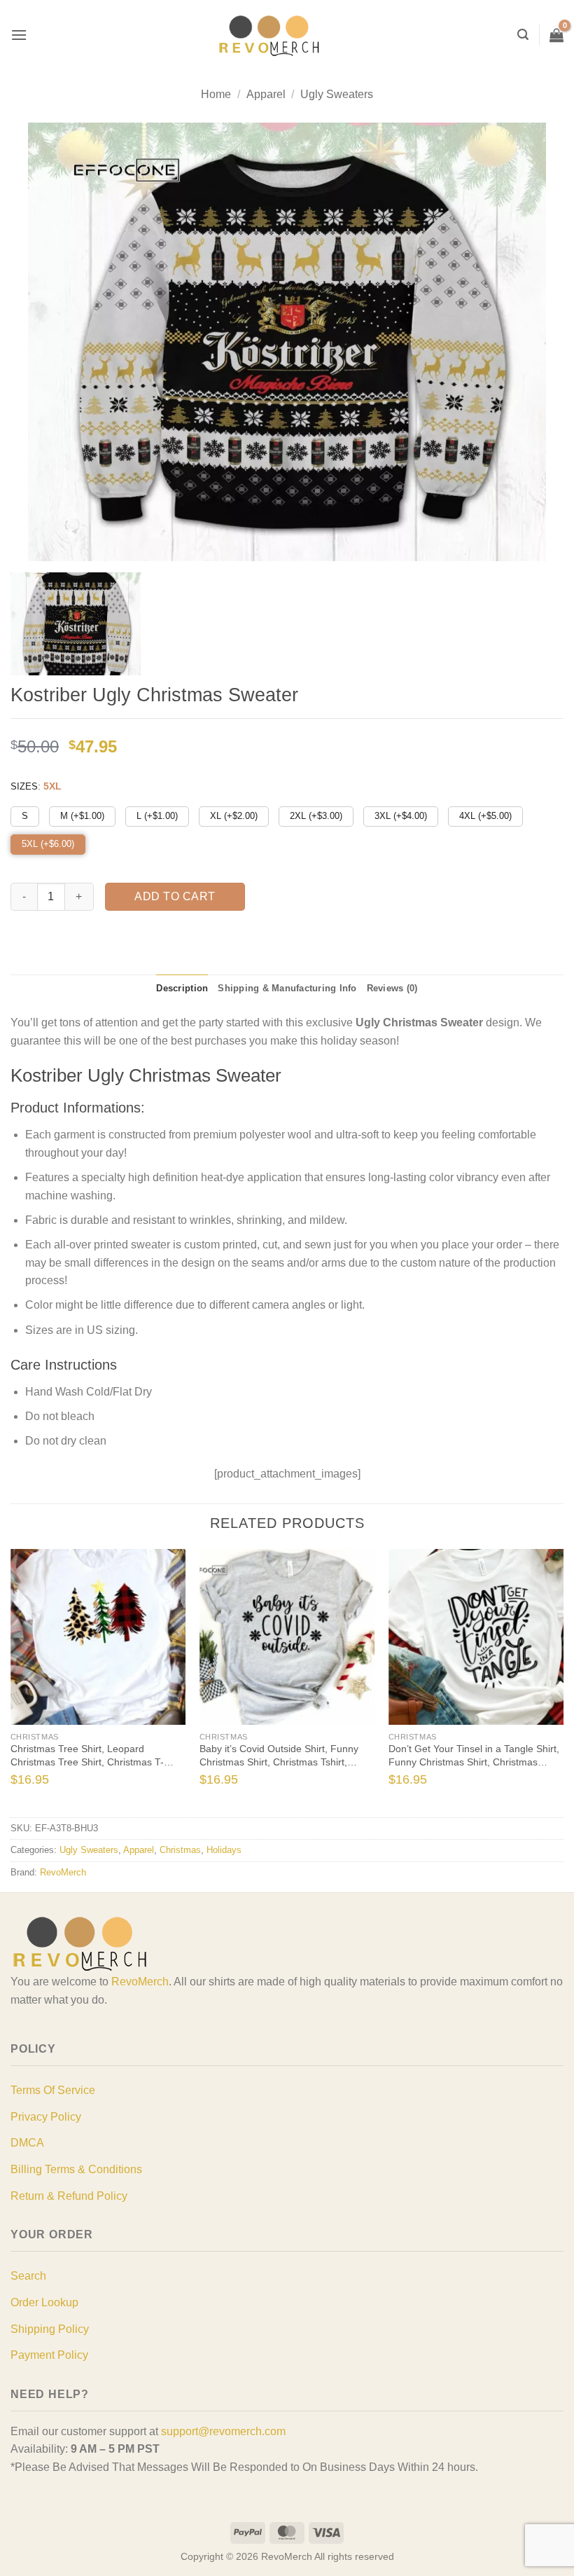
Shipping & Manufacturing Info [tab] (287, 988)
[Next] (548, 1682)
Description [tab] (182, 988)
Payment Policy (49, 2355)
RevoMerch (63, 1872)
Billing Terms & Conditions (76, 2169)
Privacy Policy (46, 2117)
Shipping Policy (50, 2329)
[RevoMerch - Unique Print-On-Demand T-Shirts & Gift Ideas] (269, 35)
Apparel (266, 94)
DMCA (27, 2143)
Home (216, 94)
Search (28, 2276)
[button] (19, 35)
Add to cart (175, 896)
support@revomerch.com (223, 2431)
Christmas (180, 1850)
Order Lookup (44, 2302)
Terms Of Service (53, 2090)
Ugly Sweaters (337, 94)
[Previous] (26, 1682)
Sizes (24, 786)
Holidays (224, 1850)
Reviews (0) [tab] (392, 988)
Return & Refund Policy (69, 2196)
